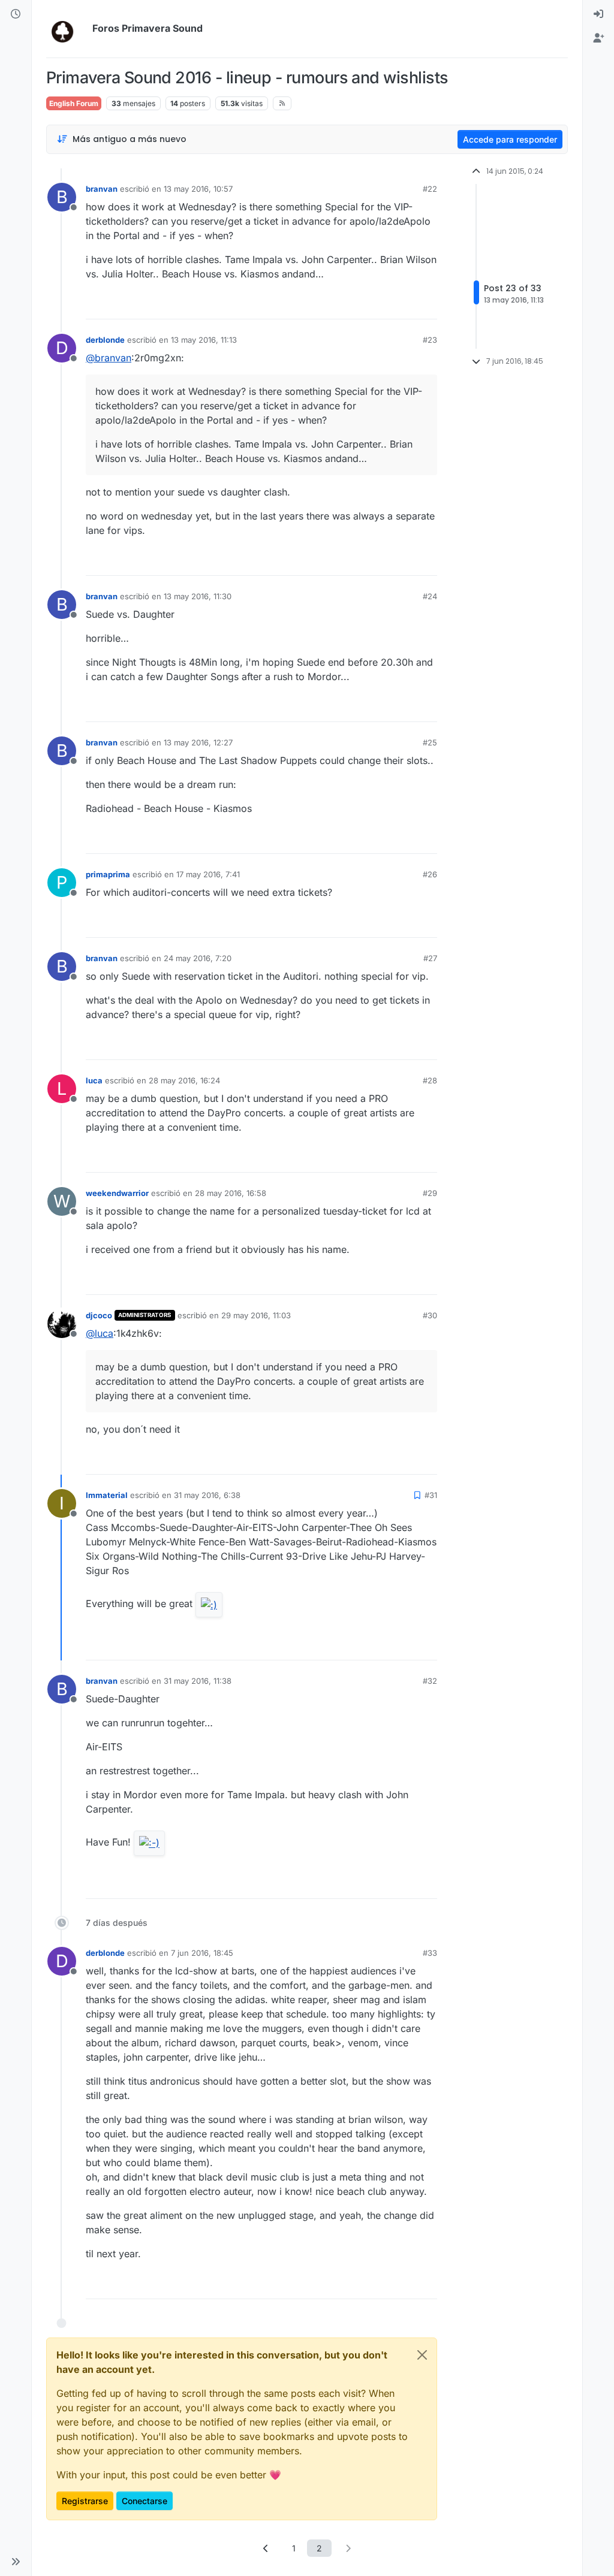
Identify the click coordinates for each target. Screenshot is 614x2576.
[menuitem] (598, 14)
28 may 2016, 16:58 (231, 1193)
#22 (430, 189)
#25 (430, 742)
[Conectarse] (598, 14)
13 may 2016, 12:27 (198, 742)
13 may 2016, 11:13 (204, 340)
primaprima (108, 874)
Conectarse (145, 2501)
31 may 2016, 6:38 (207, 1495)
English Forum (74, 103)
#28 (430, 1080)
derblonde (105, 340)
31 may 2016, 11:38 (198, 1681)
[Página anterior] (266, 2548)
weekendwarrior (117, 1193)
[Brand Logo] (67, 29)
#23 (430, 340)
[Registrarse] (598, 38)
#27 (430, 958)
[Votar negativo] (403, 305)
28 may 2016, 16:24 (184, 1080)
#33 (430, 1953)
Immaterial (107, 1495)
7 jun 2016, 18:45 (202, 1953)
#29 (430, 1193)
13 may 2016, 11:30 (198, 596)
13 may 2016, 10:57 (198, 189)
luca (94, 1080)
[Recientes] (16, 14)
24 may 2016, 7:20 (198, 958)
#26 (430, 874)
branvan (102, 189)
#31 (431, 1495)
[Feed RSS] (282, 103)
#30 (430, 1315)
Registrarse (85, 2501)
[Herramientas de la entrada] (427, 305)
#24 (430, 596)
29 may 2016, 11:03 (256, 1315)
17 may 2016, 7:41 (208, 874)
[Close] (422, 2355)
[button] (16, 2562)
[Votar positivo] (361, 305)
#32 (430, 1681)
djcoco (99, 1315)
